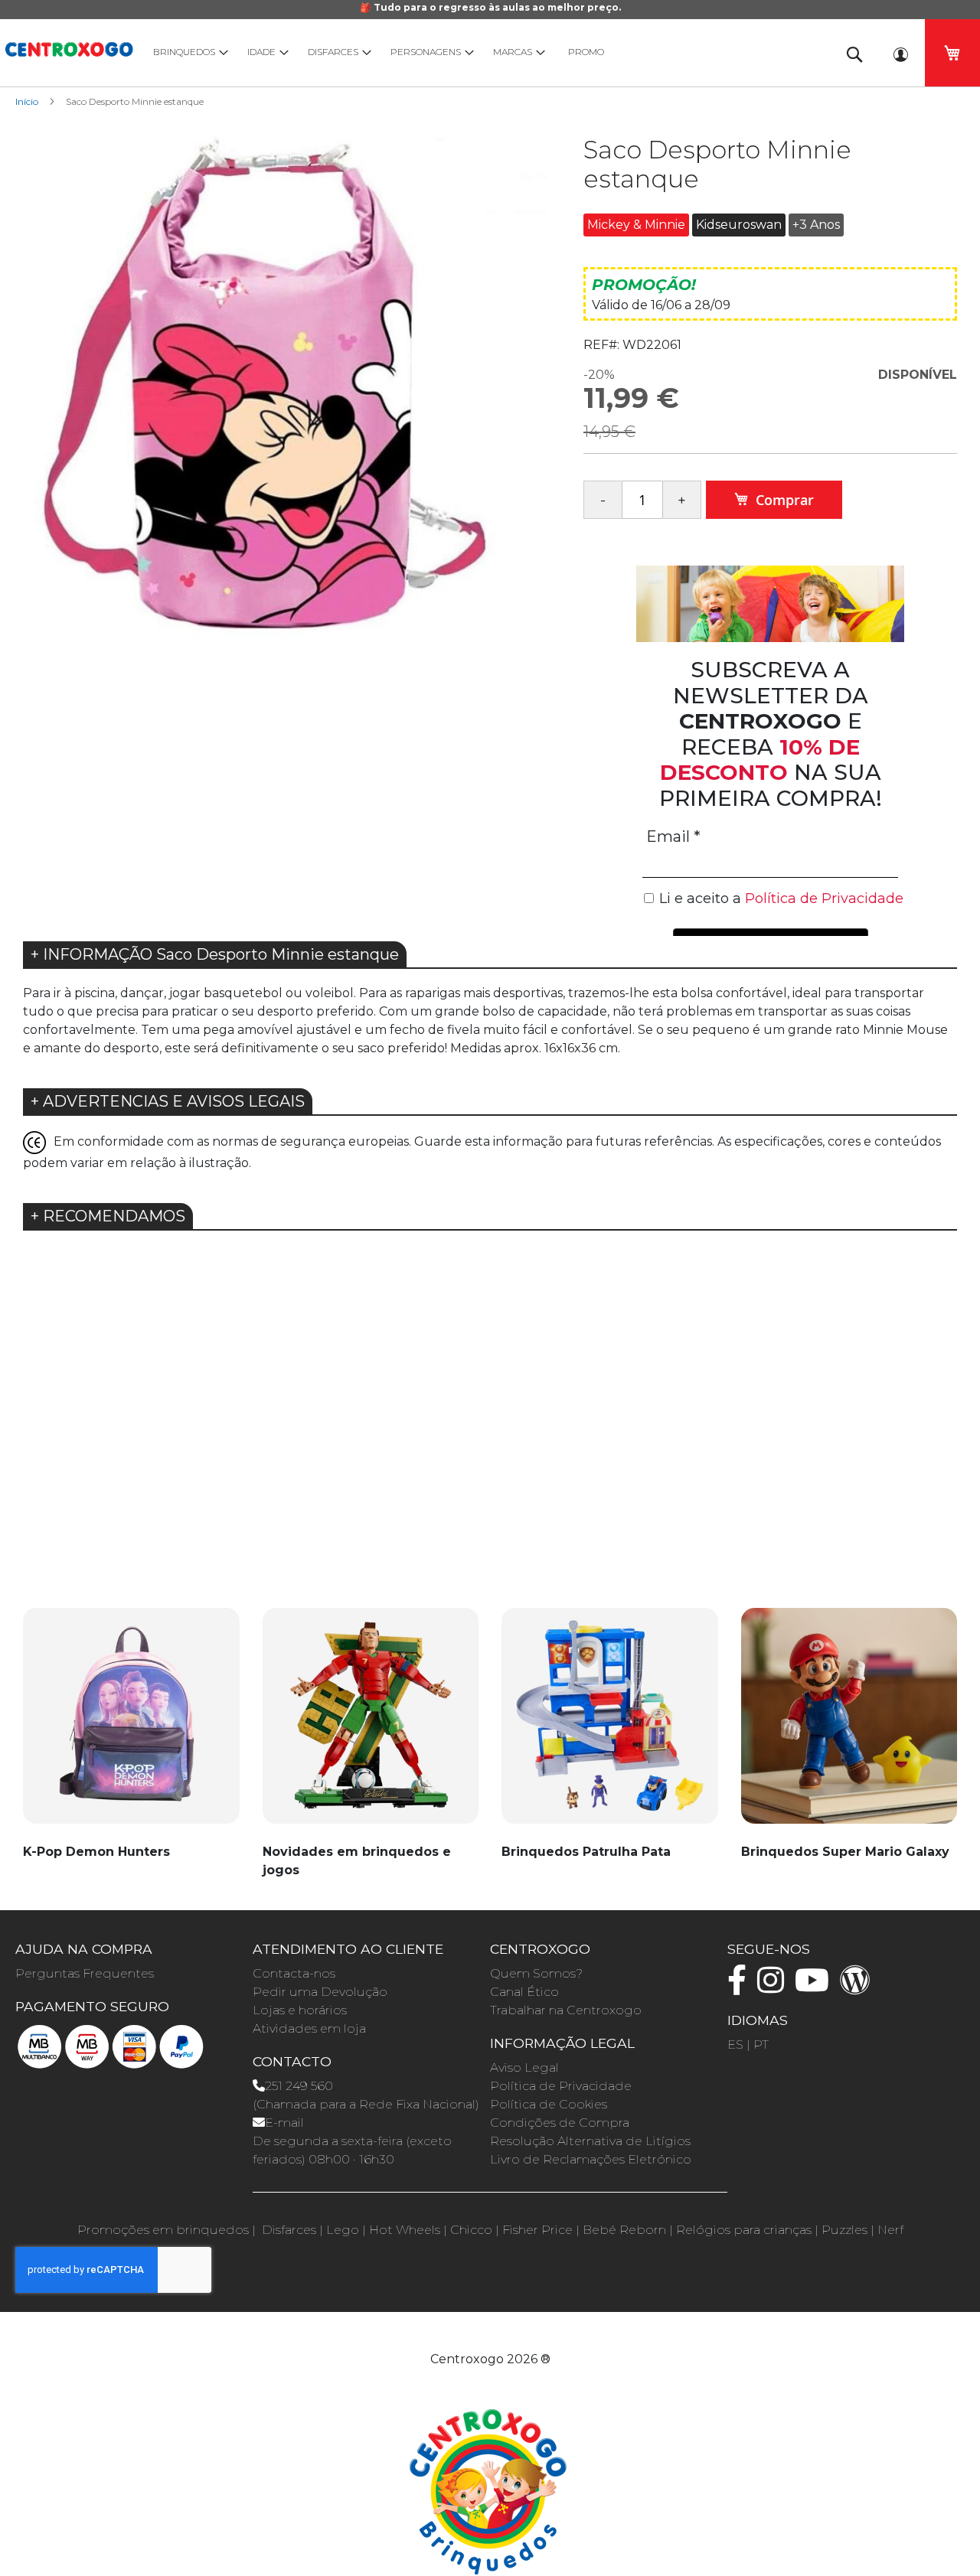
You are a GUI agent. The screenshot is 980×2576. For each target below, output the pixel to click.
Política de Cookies (549, 2104)
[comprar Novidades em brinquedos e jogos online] (371, 1724)
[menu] (482, 52)
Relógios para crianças (744, 2230)
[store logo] (69, 47)
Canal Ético (524, 1992)
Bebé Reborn (624, 2230)
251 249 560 (299, 2086)
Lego (343, 2230)
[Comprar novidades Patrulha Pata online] (610, 1724)
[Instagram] (774, 1987)
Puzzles (844, 2230)
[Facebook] (741, 1987)
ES (735, 2044)
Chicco (471, 2230)
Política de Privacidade (561, 2086)
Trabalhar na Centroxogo (566, 2010)
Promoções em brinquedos (163, 2230)
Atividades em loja (309, 2028)
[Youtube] (816, 1987)
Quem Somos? (536, 1973)
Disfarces (289, 2230)
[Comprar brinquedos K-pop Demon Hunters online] (131, 1724)
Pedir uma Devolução (320, 1992)
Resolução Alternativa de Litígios (590, 2141)
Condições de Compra (560, 2123)
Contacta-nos (294, 1973)
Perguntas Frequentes (85, 1973)
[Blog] (859, 1987)
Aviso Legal (524, 2067)
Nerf (890, 2230)
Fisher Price (537, 2230)
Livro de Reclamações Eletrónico (591, 2159)
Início (27, 101)
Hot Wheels (405, 2230)
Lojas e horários (300, 2010)
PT (761, 2044)
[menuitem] (187, 52)
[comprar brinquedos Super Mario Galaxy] (849, 1724)
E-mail (284, 2123)
